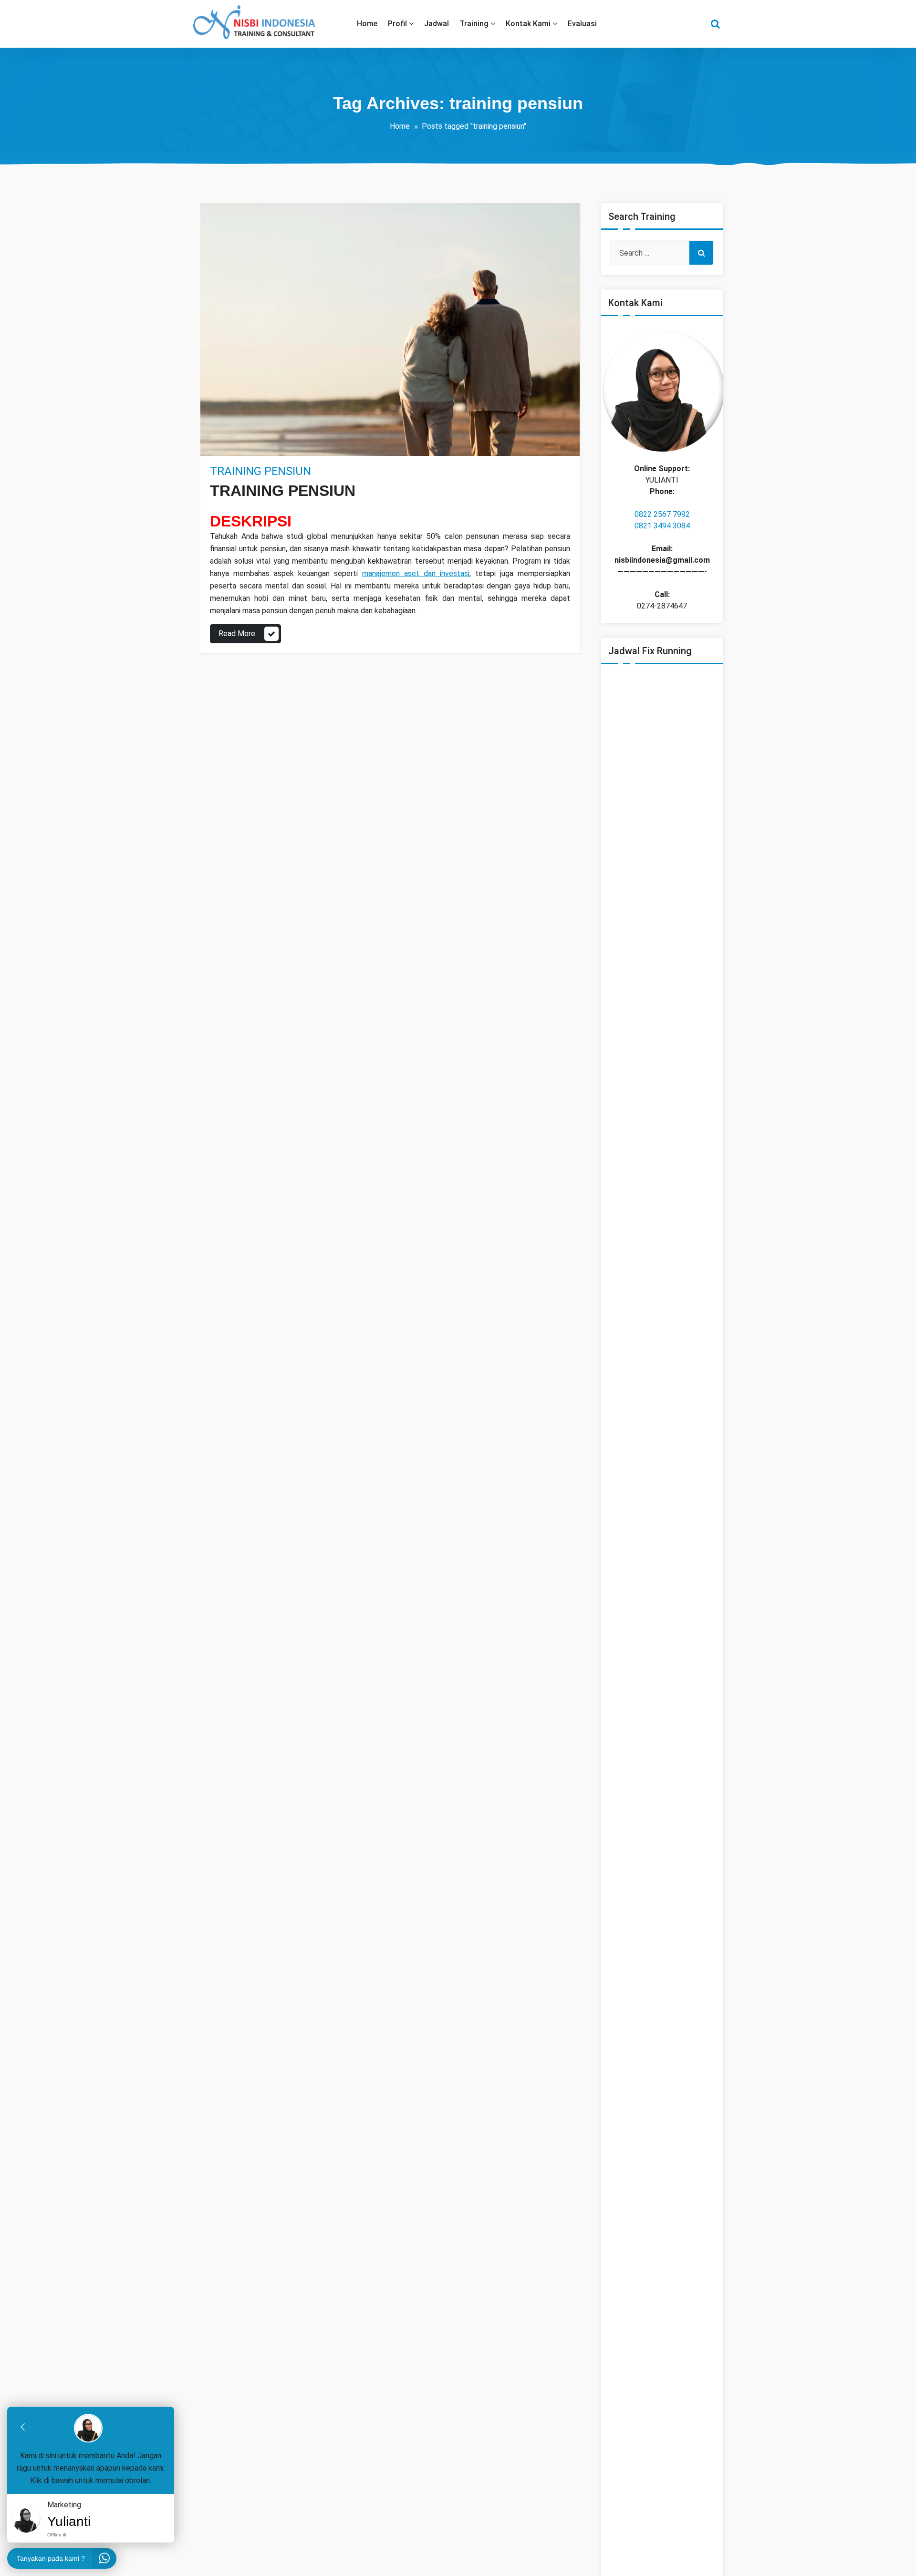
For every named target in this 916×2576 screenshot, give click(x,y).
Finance (256, 450)
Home (400, 126)
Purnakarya (291, 450)
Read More (237, 634)
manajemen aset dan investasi (416, 573)
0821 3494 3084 (662, 526)
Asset (230, 450)
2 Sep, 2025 (238, 438)
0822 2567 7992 (662, 514)
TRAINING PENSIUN (260, 471)
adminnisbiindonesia (260, 427)
